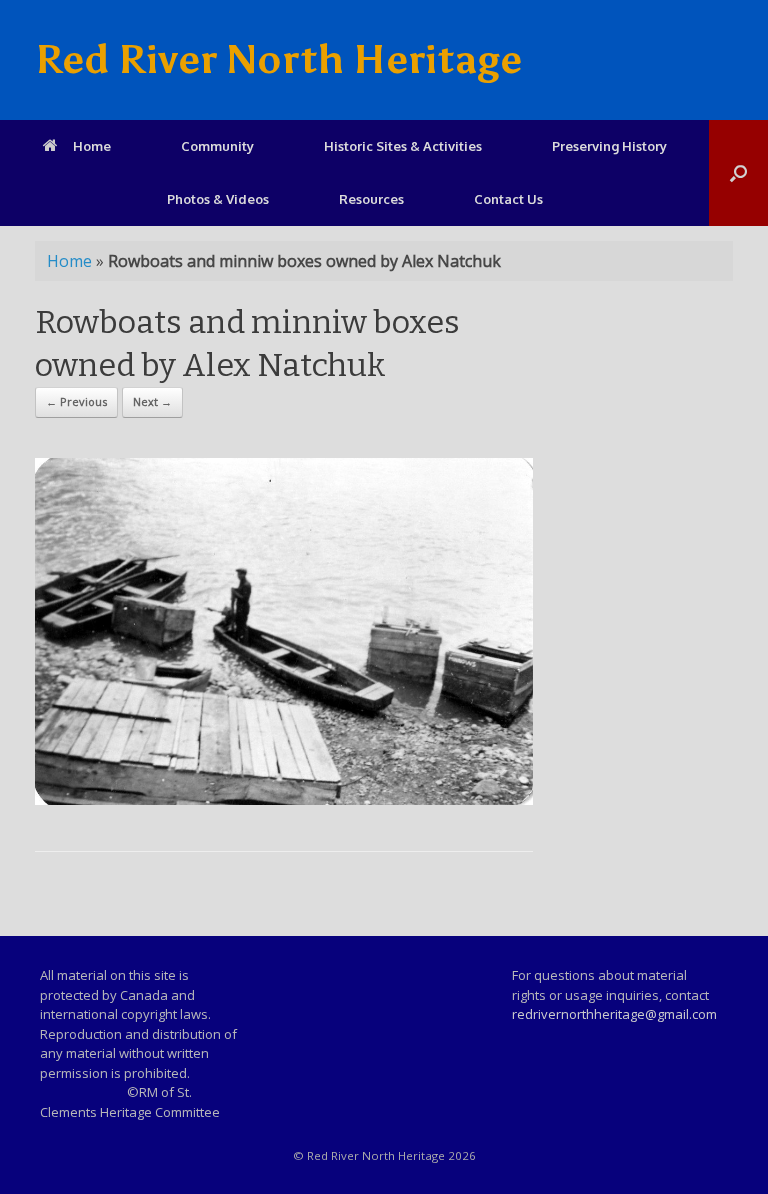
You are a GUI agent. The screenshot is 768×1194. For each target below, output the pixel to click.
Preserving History (609, 146)
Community (217, 146)
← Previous (76, 401)
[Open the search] (738, 173)
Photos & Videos (218, 199)
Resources (371, 199)
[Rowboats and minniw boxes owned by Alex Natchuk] (284, 799)
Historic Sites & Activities (403, 146)
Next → (152, 401)
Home (92, 146)
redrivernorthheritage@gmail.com (614, 1014)
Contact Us (508, 199)
